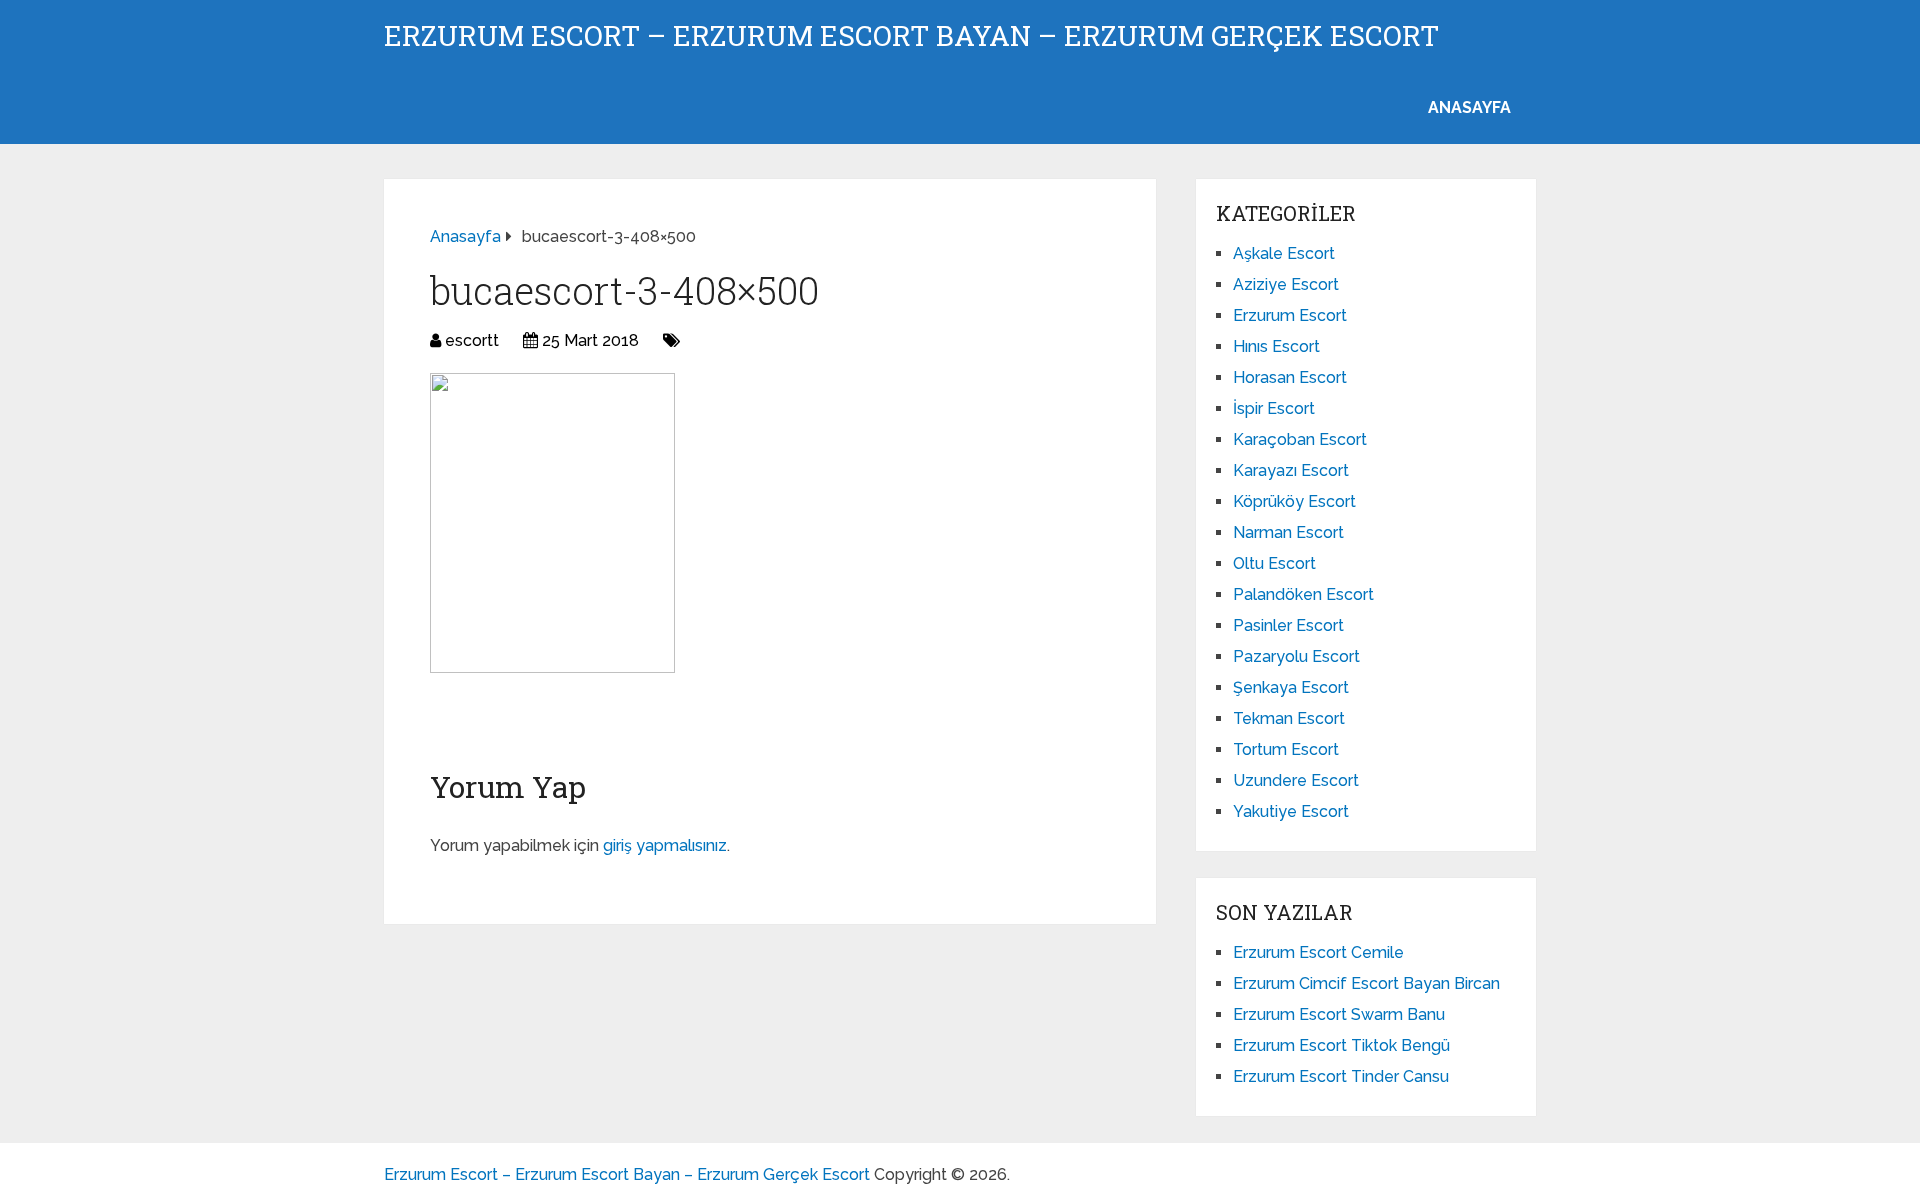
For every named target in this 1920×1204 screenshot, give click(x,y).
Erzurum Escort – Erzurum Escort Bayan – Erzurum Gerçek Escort (911, 36)
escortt (472, 340)
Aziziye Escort (1286, 284)
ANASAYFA (1469, 107)
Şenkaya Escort (1291, 687)
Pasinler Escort (1288, 625)
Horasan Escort (1290, 377)
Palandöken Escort (1303, 594)
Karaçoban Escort (1300, 439)
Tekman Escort (1289, 718)
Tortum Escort (1286, 749)
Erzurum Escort (1290, 315)
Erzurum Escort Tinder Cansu (1341, 1076)
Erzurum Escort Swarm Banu (1339, 1014)
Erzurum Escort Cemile (1318, 952)
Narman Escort (1288, 532)
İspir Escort (1274, 408)
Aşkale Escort (1284, 253)
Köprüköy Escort (1294, 501)
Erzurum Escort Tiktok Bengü (1341, 1045)
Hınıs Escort (1276, 346)
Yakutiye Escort (1291, 811)
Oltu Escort (1274, 563)
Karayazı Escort (1291, 470)
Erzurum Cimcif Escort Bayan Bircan (1366, 983)
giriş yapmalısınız (665, 845)
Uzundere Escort (1296, 780)
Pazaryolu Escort (1296, 656)
